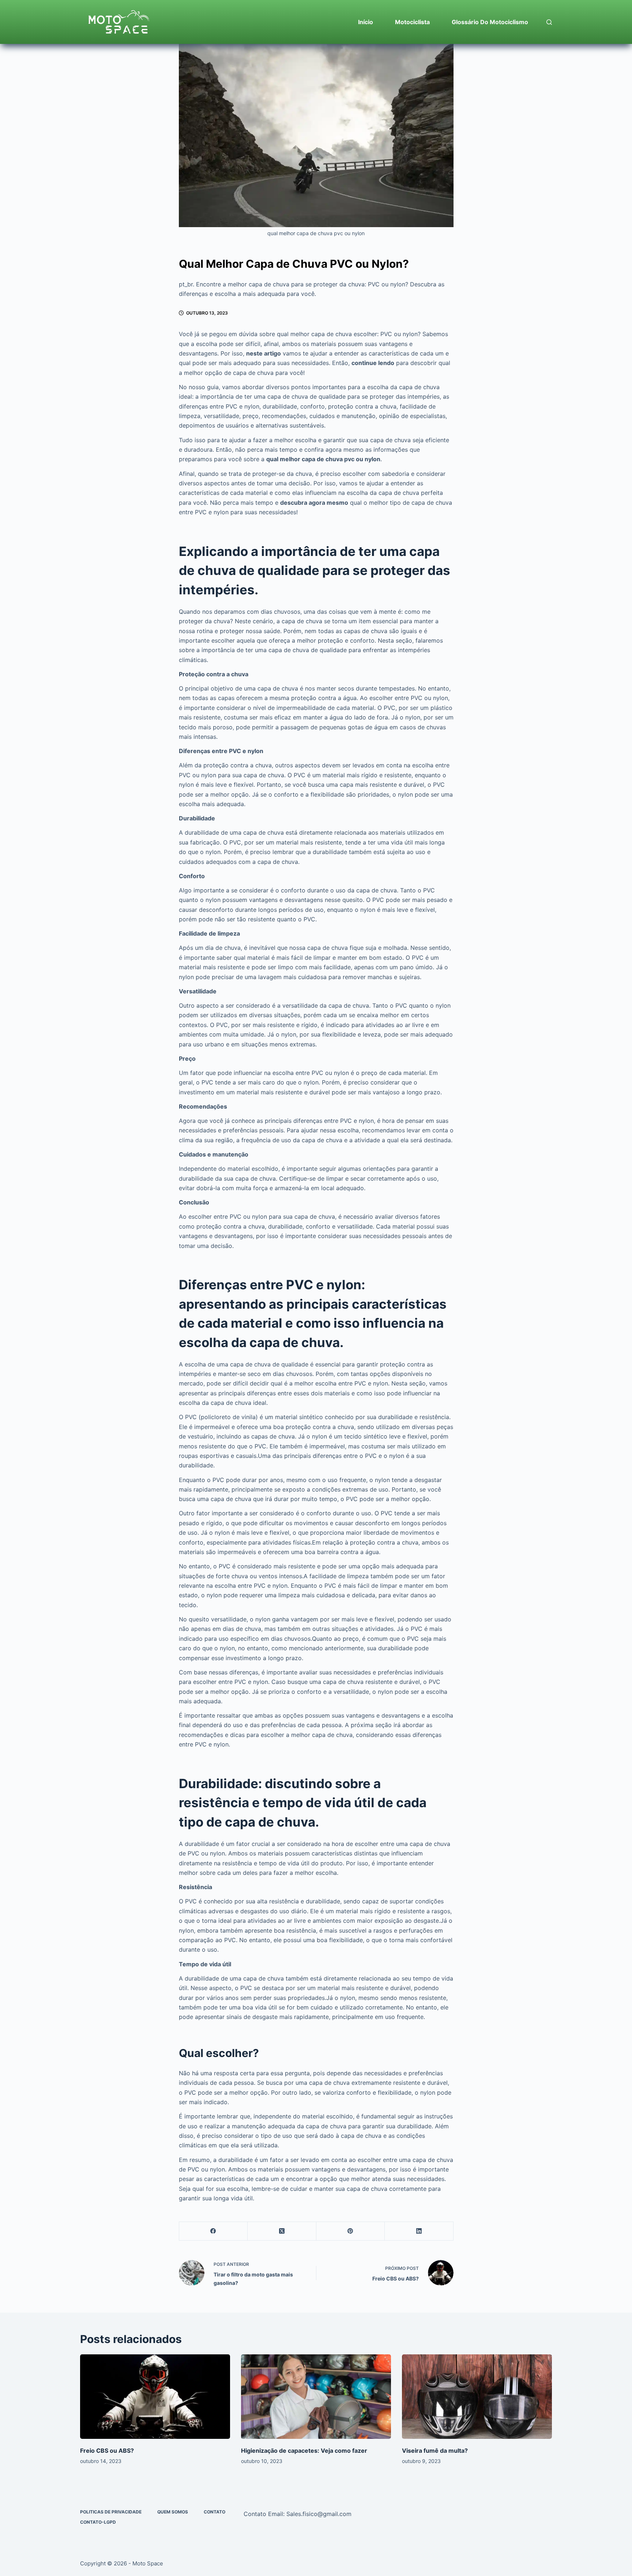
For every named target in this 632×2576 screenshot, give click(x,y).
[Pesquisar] (549, 22)
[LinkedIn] (419, 2231)
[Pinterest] (351, 2231)
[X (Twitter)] (282, 2231)
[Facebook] (214, 2231)
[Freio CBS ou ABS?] (155, 2397)
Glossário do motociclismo (490, 22)
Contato (215, 2512)
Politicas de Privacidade (111, 2512)
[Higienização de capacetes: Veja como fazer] (316, 2397)
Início (366, 22)
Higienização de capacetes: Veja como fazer (304, 2451)
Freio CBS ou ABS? (107, 2451)
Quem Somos (173, 2512)
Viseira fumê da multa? (435, 2451)
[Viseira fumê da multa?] (477, 2397)
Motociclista (412, 22)
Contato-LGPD (98, 2522)
